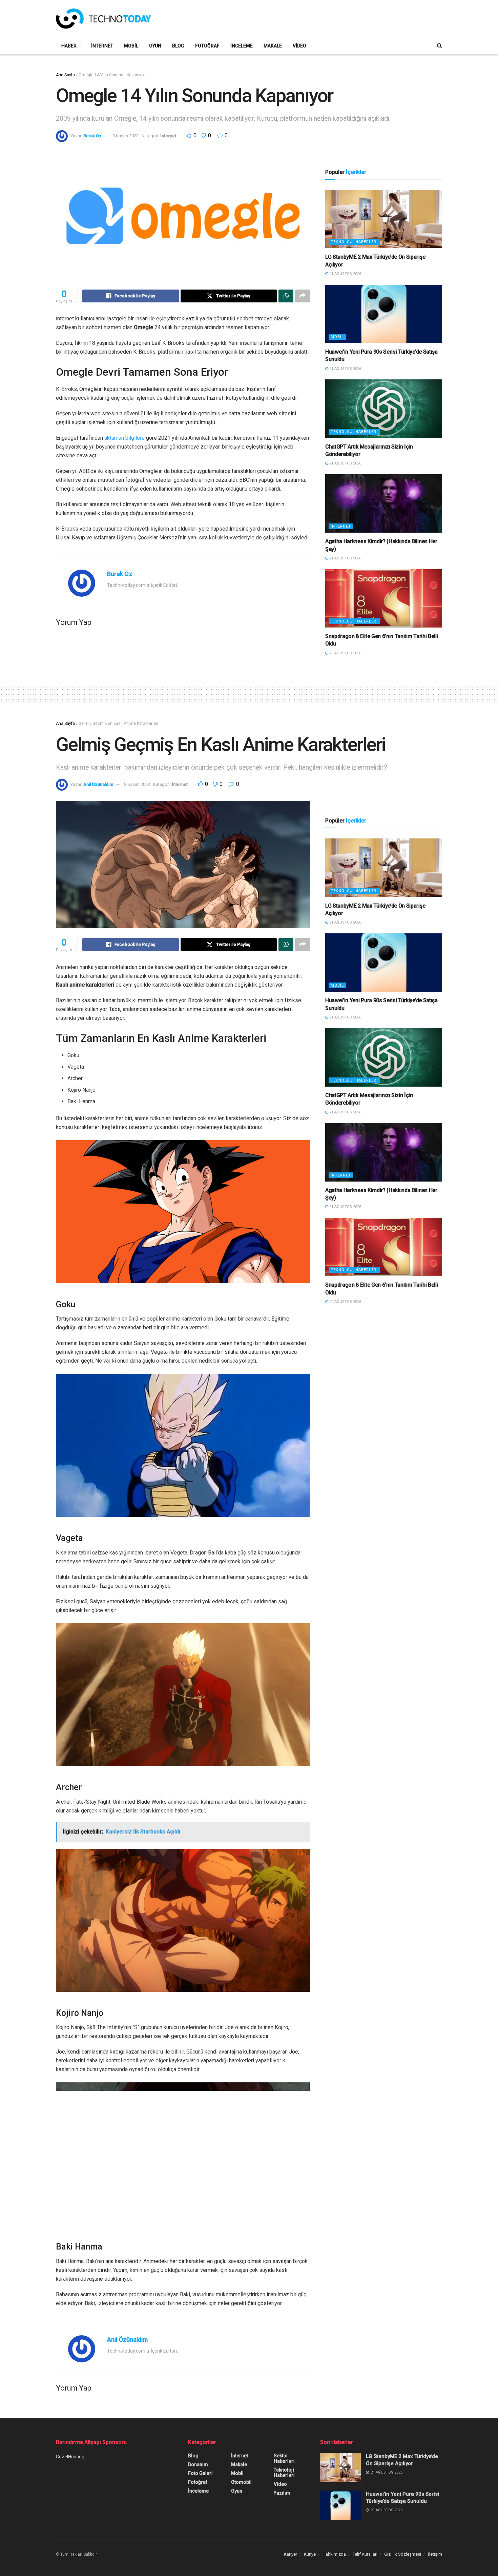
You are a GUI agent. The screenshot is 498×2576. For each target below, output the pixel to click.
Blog (178, 46)
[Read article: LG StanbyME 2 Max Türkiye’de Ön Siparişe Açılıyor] (384, 219)
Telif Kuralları (365, 2554)
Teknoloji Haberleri (354, 242)
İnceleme (242, 46)
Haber (69, 46)
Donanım (198, 2464)
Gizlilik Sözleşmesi (403, 2554)
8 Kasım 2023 (137, 784)
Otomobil (241, 2482)
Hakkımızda (334, 2554)
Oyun (155, 46)
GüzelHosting (70, 2457)
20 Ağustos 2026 (345, 653)
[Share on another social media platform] (303, 296)
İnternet (102, 46)
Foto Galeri (200, 2473)
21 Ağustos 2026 (345, 274)
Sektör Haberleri (284, 2458)
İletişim (435, 2554)
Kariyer (290, 2554)
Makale (273, 46)
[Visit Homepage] (103, 19)
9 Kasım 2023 (126, 136)
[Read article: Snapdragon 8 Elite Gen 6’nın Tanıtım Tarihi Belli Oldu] (384, 599)
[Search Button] (440, 46)
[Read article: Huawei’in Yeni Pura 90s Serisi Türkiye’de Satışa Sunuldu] (384, 314)
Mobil (131, 46)
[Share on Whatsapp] (286, 296)
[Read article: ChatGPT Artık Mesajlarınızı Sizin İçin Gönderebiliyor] (384, 409)
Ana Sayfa (65, 75)
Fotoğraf (207, 46)
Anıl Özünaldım (98, 784)
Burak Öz (92, 136)
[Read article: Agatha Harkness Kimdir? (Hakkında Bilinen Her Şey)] (384, 504)
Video (299, 46)
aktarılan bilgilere (124, 438)
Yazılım (282, 2493)
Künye (310, 2554)
